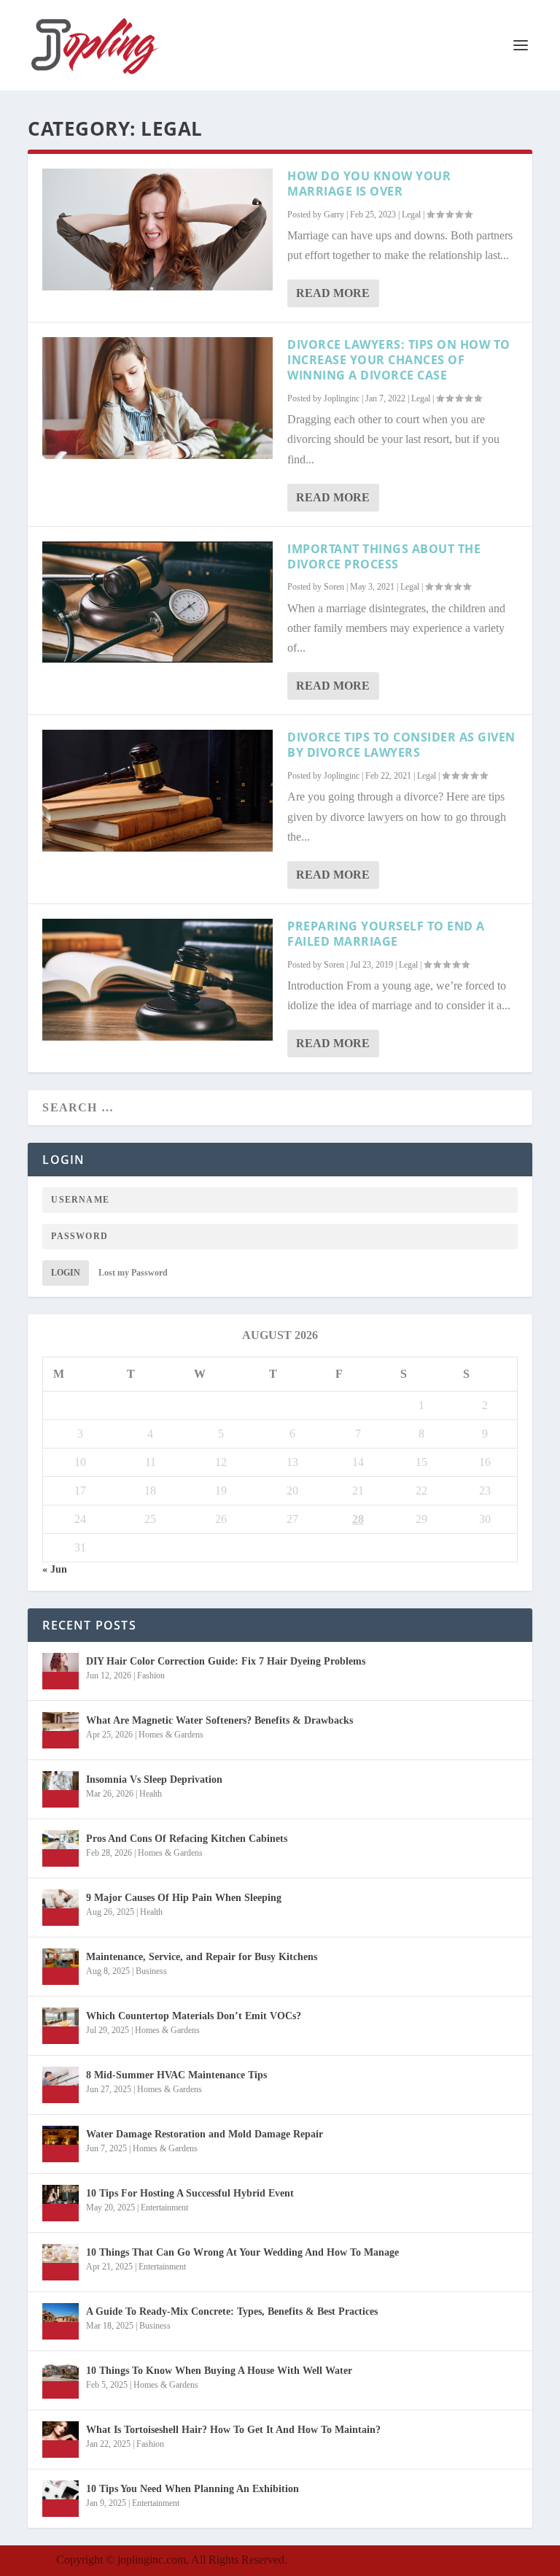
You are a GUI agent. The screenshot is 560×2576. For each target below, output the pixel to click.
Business (151, 1971)
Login (66, 1273)
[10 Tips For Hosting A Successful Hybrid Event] (61, 2203)
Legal (411, 215)
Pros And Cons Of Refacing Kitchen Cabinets (187, 1839)
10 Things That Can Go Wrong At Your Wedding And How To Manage (242, 2252)
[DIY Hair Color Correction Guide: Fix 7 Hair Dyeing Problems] (61, 1671)
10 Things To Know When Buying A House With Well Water (219, 2371)
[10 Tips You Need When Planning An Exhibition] (61, 2499)
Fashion (151, 1675)
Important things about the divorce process (384, 556)
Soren (334, 587)
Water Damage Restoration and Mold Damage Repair (205, 2134)
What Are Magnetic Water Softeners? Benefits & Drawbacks (219, 1720)
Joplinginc (342, 398)
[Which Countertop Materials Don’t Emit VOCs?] (61, 2026)
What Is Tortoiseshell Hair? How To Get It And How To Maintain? (233, 2430)
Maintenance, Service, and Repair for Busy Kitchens (202, 1957)
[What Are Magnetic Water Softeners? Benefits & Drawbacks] (61, 1730)
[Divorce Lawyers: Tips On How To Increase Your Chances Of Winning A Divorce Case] (157, 398)
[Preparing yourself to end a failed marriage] (157, 980)
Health (151, 1794)
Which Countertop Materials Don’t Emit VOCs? (194, 2016)
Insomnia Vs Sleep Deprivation (154, 1779)
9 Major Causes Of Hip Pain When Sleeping (184, 1898)
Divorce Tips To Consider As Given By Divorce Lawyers (401, 745)
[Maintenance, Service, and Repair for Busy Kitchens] (61, 1967)
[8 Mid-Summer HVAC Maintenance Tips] (61, 2085)
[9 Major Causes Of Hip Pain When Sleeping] (61, 1908)
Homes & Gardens (171, 1735)
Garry (334, 215)
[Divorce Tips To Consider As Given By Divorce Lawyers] (157, 791)
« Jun (55, 1569)
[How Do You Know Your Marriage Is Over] (157, 230)
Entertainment (164, 2207)
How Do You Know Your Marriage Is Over (369, 184)
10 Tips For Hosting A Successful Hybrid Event (190, 2193)
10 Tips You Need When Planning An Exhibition (192, 2489)
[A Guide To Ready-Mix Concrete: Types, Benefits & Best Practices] (61, 2321)
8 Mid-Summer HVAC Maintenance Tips (176, 2075)
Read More (333, 293)
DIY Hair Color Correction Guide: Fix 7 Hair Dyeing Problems (226, 1661)
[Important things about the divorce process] (157, 602)
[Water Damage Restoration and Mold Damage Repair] (61, 2144)
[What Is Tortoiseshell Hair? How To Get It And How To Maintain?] (61, 2440)
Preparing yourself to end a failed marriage (386, 934)
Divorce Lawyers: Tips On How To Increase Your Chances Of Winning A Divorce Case (399, 360)
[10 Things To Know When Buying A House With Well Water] (61, 2380)
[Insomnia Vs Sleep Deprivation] (61, 1789)
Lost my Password (133, 1273)
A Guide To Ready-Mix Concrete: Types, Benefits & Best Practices (232, 2311)
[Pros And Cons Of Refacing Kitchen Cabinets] (61, 1848)
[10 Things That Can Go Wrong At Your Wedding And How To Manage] (61, 2262)
